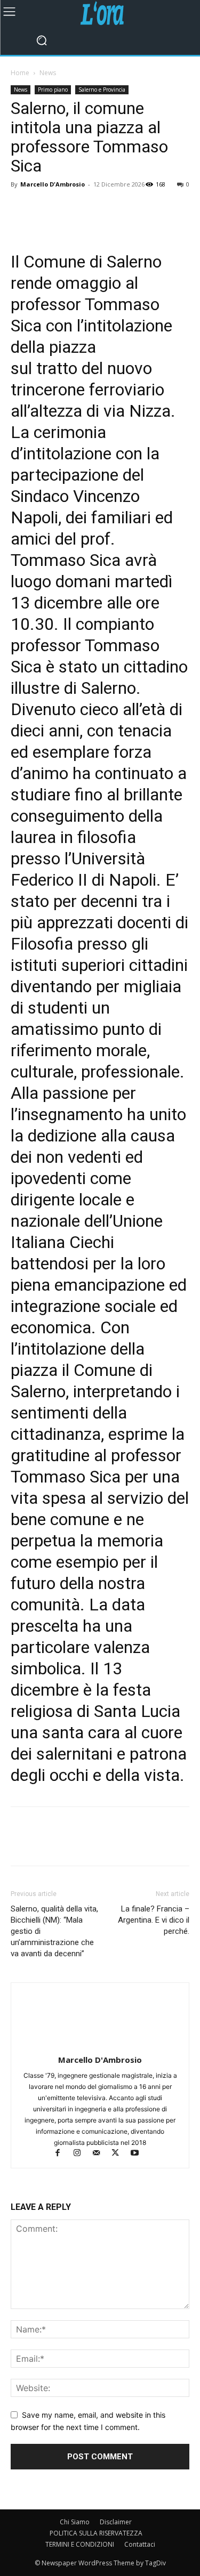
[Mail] (101, 2154)
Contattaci (140, 2544)
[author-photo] (100, 2045)
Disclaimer (116, 2522)
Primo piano (53, 90)
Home (20, 73)
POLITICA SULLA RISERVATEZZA (96, 2533)
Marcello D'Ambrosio (53, 184)
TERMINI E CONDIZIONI (80, 2544)
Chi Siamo (75, 2522)
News (48, 73)
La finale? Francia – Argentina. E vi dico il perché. (154, 1920)
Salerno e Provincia (102, 90)
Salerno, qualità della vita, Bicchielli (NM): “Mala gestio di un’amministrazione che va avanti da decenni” (54, 1931)
